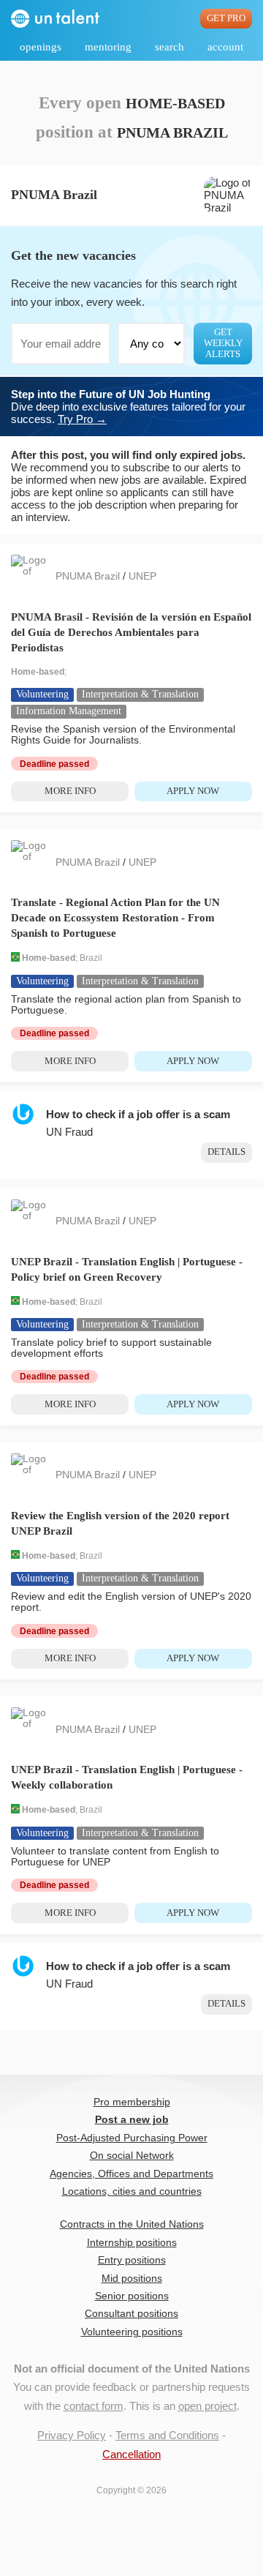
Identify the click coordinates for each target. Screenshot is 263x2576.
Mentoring (108, 47)
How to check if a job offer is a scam (138, 1114)
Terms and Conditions (167, 2435)
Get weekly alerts (223, 343)
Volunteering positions (132, 2332)
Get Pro (226, 18)
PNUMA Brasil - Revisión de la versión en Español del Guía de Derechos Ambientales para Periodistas (131, 632)
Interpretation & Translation (140, 694)
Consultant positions (131, 2314)
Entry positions (132, 2260)
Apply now (193, 791)
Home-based (38, 672)
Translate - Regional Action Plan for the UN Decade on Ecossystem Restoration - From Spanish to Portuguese (115, 918)
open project (207, 2406)
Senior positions (132, 2296)
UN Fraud (69, 1132)
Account (225, 47)
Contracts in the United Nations (132, 2224)
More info (70, 791)
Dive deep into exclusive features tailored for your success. (128, 407)
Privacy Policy (72, 2435)
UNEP (142, 576)
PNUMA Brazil (89, 576)
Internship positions (132, 2243)
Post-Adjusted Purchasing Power (132, 2138)
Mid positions (132, 2279)
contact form (94, 2406)
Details (226, 1152)
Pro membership (132, 2102)
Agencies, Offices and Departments (131, 2174)
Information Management (69, 711)
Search (169, 47)
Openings (41, 47)
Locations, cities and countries (132, 2191)
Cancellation (131, 2454)
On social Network (132, 2156)
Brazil (91, 959)
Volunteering (42, 694)
